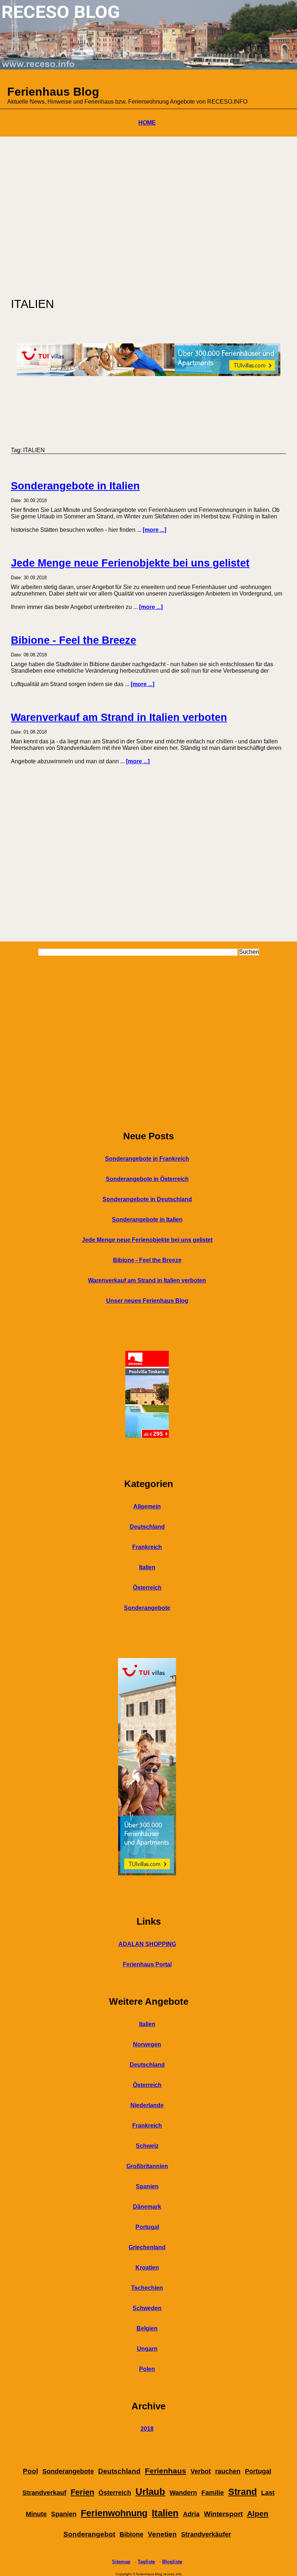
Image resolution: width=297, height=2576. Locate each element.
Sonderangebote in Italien (75, 486)
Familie (213, 2493)
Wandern (183, 2493)
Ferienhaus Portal (147, 1964)
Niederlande (147, 2105)
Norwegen (147, 2044)
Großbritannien (147, 2166)
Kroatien (147, 2268)
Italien (147, 1567)
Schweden (147, 2308)
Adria (191, 2514)
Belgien (147, 2328)
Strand (242, 2492)
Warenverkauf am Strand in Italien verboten (119, 717)
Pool (30, 2471)
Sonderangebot (89, 2534)
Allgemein (147, 1506)
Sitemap (121, 2562)
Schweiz (147, 2146)
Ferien (82, 2492)
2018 (147, 2429)
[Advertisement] (148, 213)
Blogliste (172, 2562)
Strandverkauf (44, 2493)
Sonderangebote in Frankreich (147, 1159)
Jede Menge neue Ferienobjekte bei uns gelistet (130, 563)
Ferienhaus (166, 2471)
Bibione (131, 2534)
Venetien (162, 2534)
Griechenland (147, 2247)
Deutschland (147, 1527)
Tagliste (146, 2562)
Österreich (147, 1588)
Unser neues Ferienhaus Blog (147, 1301)
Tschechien (147, 2288)
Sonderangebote (147, 1608)
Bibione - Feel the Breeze (74, 640)
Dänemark (147, 2207)
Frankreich (147, 1547)
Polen (147, 2369)
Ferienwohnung (114, 2513)
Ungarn (147, 2349)
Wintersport (223, 2514)
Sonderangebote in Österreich (147, 1179)
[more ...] (154, 530)
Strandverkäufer (206, 2534)
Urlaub (150, 2492)
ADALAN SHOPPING (147, 1944)
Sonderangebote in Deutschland (147, 1199)
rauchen (228, 2471)
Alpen (258, 2514)
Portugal (147, 2227)
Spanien (147, 2186)
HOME (147, 123)
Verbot (201, 2471)
